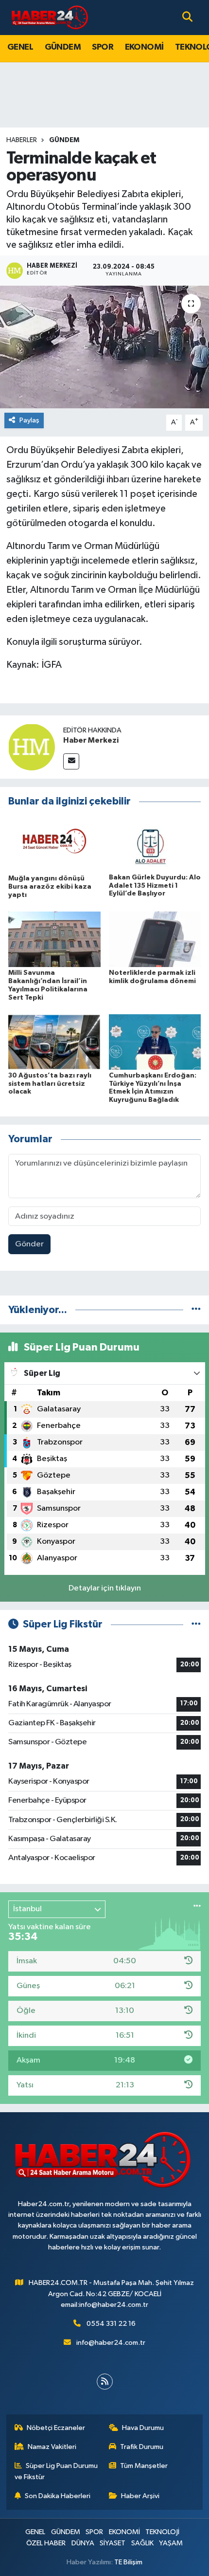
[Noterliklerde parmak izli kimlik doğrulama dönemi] (155, 939)
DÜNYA (83, 2543)
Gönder (29, 1244)
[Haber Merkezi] (32, 747)
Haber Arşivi (140, 2496)
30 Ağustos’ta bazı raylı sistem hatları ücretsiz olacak (50, 1084)
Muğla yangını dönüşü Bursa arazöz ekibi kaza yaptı (50, 887)
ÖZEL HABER (46, 2543)
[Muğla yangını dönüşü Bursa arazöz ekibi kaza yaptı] (54, 844)
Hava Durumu (143, 2428)
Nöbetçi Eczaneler (56, 2428)
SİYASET (113, 2543)
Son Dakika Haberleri (58, 2496)
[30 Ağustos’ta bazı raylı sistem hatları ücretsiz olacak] (54, 1042)
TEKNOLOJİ (162, 2532)
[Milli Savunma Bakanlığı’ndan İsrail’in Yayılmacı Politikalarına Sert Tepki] (54, 939)
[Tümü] (196, 1310)
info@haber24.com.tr (111, 2343)
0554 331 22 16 (111, 2324)
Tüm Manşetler (144, 2466)
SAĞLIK (142, 2543)
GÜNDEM (63, 47)
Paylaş (29, 420)
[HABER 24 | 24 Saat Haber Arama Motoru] (51, 17)
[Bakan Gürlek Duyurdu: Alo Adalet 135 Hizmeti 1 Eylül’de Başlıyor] (155, 844)
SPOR (103, 47)
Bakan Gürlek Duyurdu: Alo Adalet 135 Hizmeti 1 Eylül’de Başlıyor (155, 886)
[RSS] (105, 2382)
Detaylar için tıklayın (105, 1588)
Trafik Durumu (142, 2447)
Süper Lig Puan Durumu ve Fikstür (56, 2471)
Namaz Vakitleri (52, 2447)
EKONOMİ (144, 47)
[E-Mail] (71, 761)
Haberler (22, 140)
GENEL (20, 47)
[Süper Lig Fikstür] (196, 1624)
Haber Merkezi (91, 740)
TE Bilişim (128, 2562)
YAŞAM (171, 2543)
